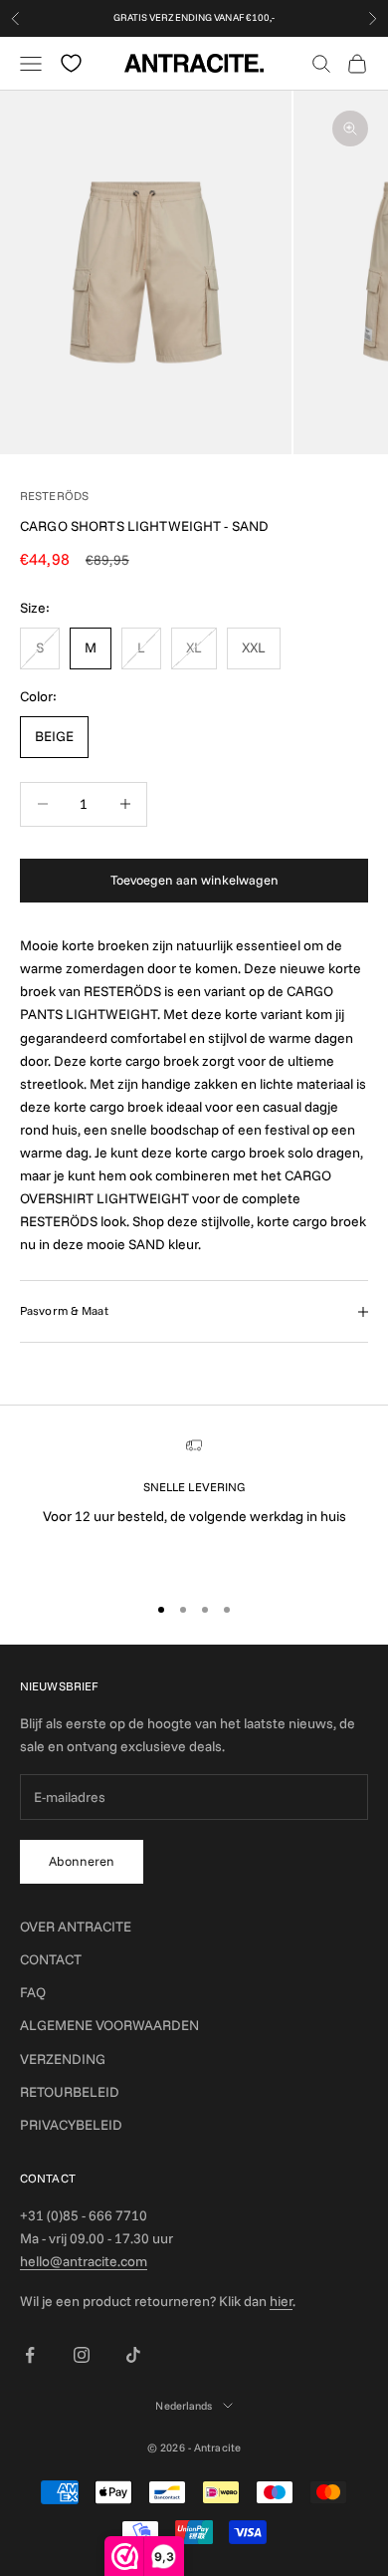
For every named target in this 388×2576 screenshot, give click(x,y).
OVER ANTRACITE (76, 1927)
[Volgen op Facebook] (30, 2355)
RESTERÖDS (54, 496)
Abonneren (82, 1861)
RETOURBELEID (70, 2092)
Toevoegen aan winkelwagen (194, 880)
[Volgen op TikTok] (133, 2355)
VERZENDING (63, 2059)
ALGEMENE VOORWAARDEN (109, 2025)
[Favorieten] (71, 63)
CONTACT (51, 1959)
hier (281, 2301)
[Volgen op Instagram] (82, 2355)
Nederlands (184, 2406)
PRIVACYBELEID (71, 2125)
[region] (194, 1506)
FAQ (33, 1992)
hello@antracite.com (84, 2261)
